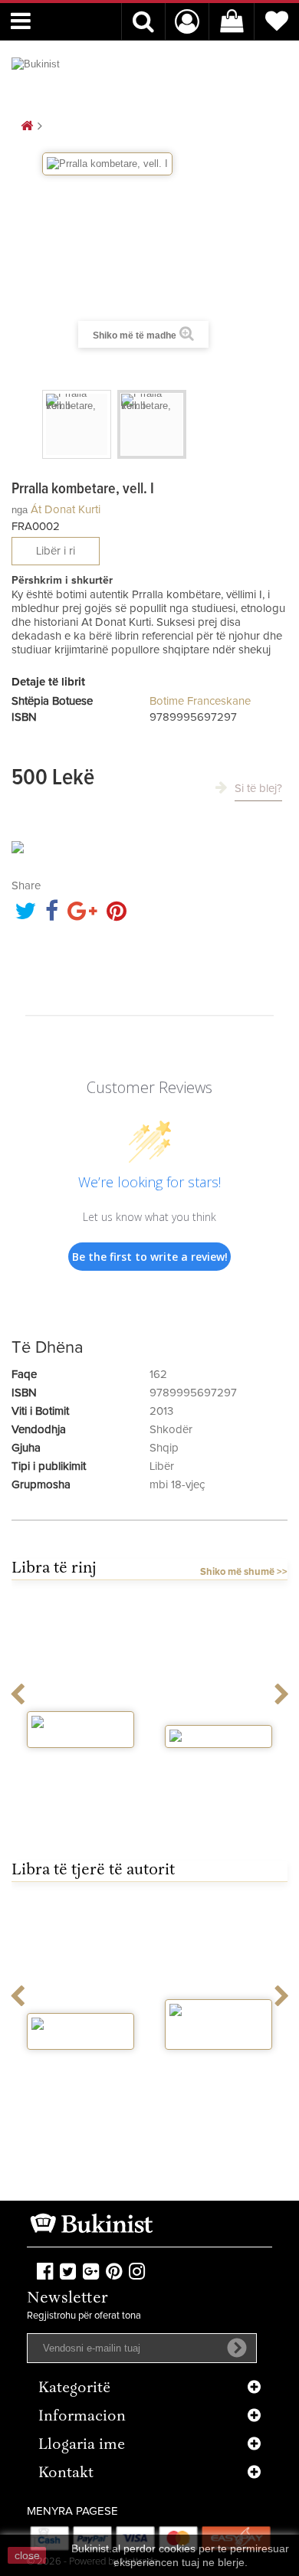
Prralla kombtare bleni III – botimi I (80, 2070)
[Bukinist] (69, 74)
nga (20, 510)
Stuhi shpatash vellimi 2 (80, 1768)
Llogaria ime (82, 2445)
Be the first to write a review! (150, 1257)
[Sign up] (237, 2348)
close (27, 2555)
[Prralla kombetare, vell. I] (77, 424)
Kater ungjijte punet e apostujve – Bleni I (219, 2076)
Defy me (219, 1762)
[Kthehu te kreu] (27, 127)
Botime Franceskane (200, 701)
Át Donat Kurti (66, 510)
